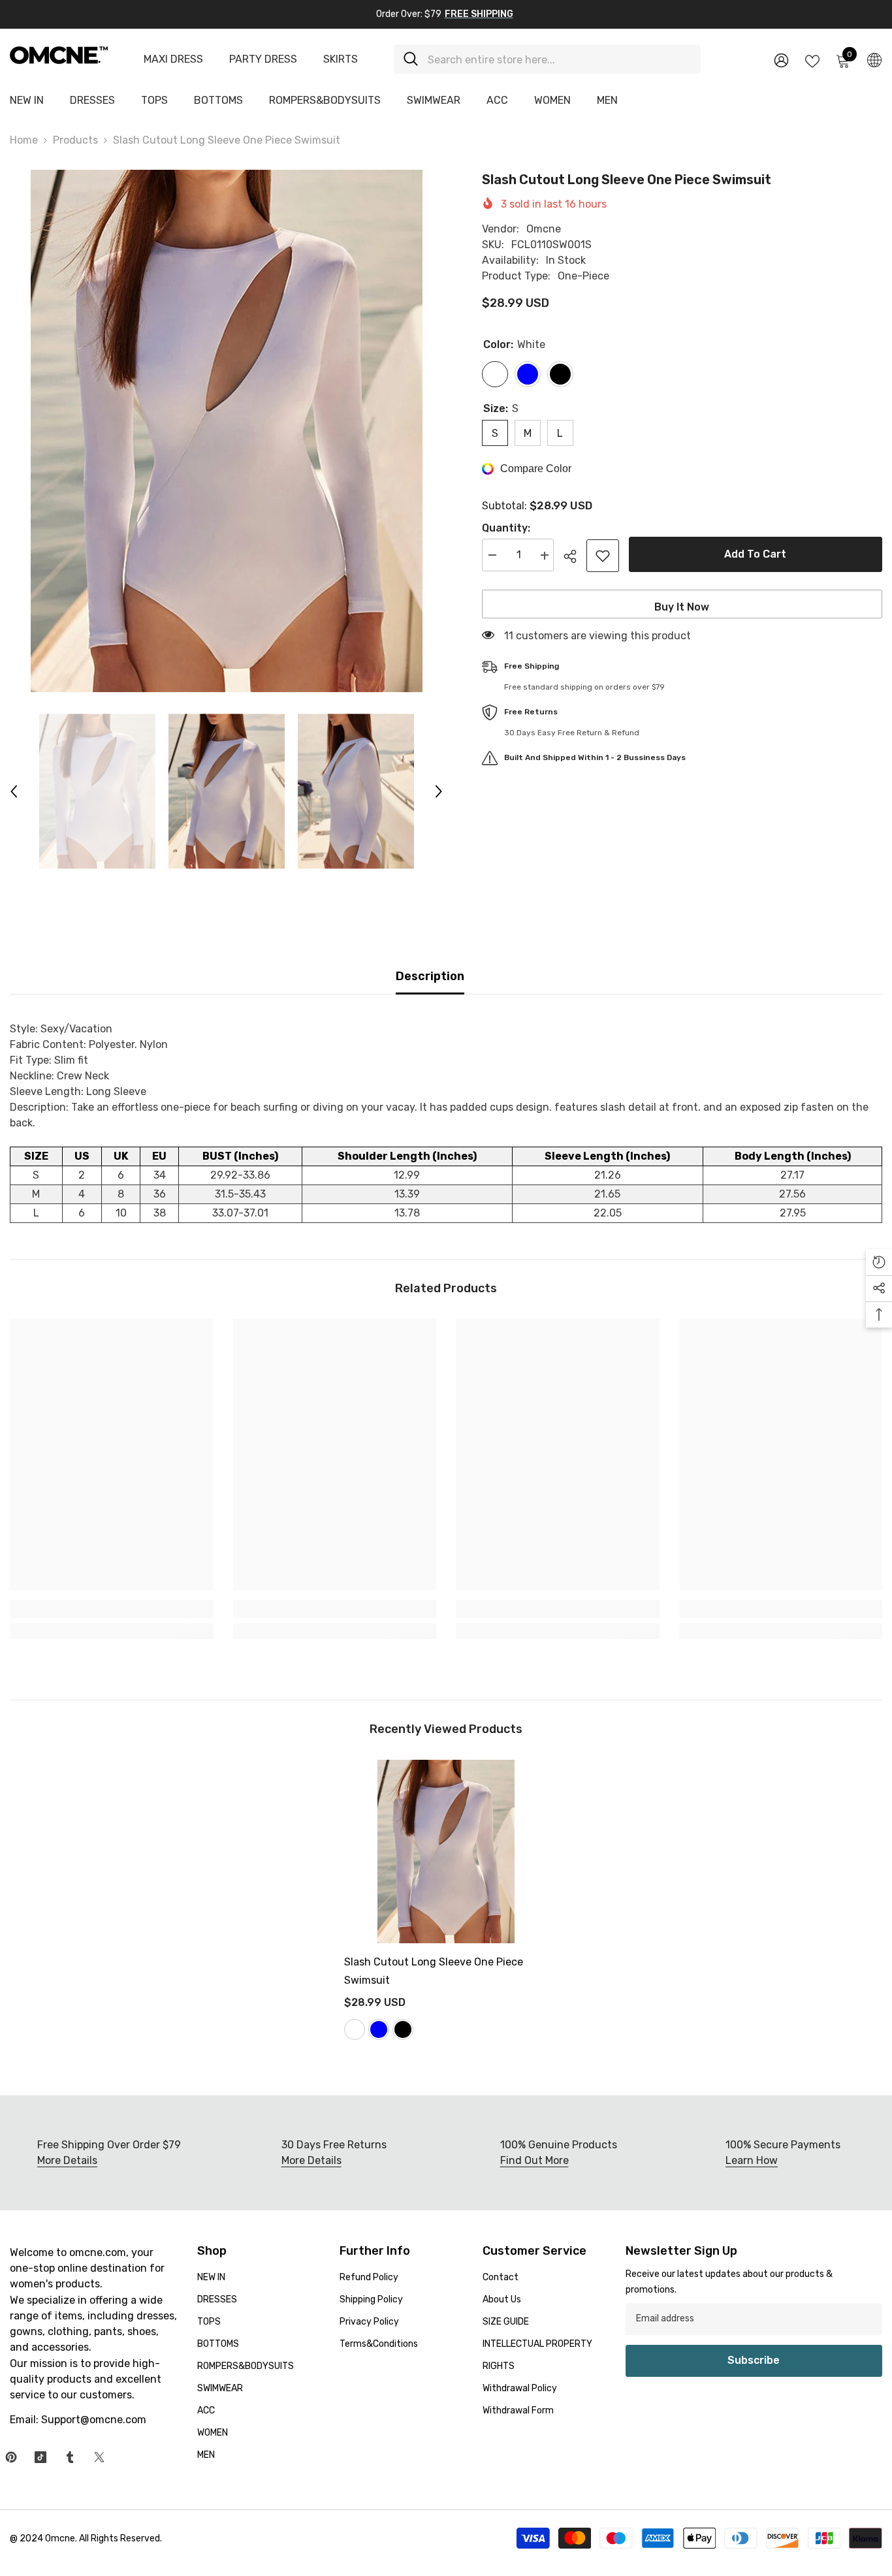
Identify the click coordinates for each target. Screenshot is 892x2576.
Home (24, 140)
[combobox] (559, 59)
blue (379, 2029)
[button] (14, 791)
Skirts (341, 59)
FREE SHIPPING (479, 14)
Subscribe (754, 2360)
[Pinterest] (11, 2457)
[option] (226, 431)
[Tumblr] (70, 2457)
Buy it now (682, 607)
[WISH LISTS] (812, 60)
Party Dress (263, 59)
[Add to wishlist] (603, 556)
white (355, 2029)
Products (75, 140)
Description (430, 976)
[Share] (575, 556)
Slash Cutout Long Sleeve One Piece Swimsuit (434, 1971)
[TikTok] (40, 2457)
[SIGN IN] (781, 60)
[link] (112, 1609)
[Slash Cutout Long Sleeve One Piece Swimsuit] (446, 1852)
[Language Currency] (874, 59)
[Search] (547, 59)
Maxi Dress (173, 59)
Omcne (544, 229)
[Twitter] (99, 2457)
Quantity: (506, 529)
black (403, 2029)
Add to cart (755, 554)
